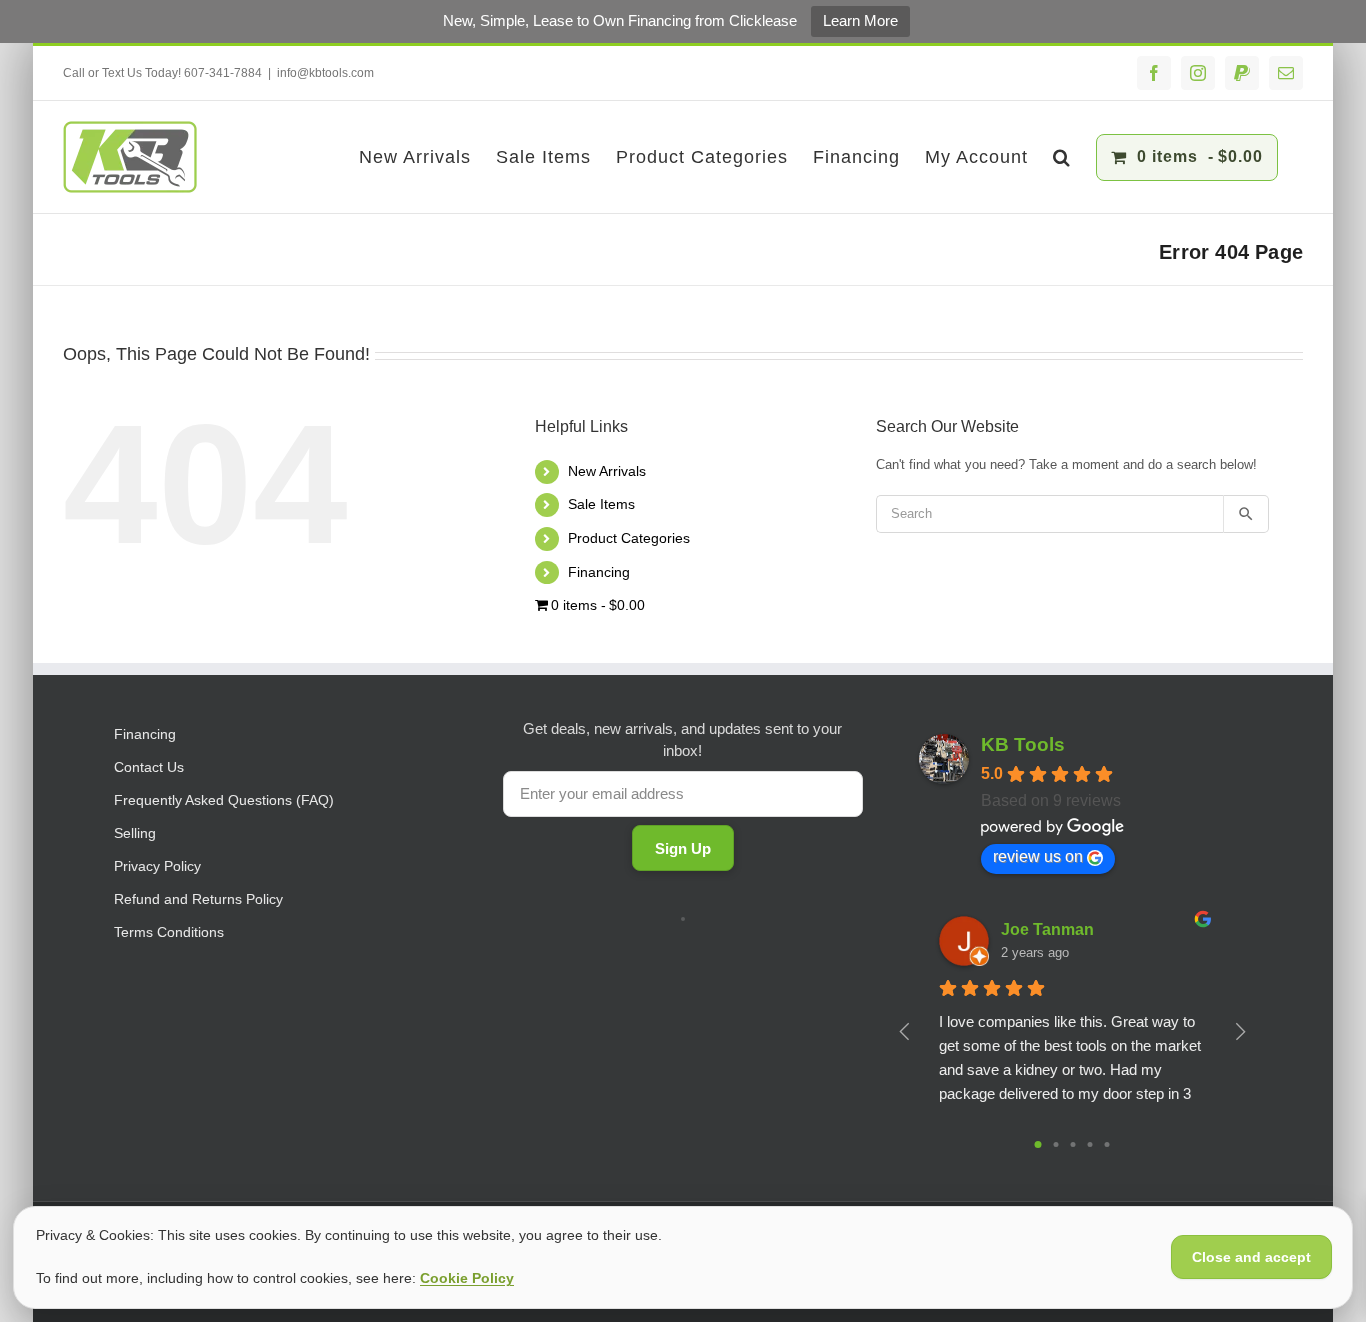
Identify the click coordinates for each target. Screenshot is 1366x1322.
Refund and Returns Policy (198, 899)
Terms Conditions (169, 932)
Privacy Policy (157, 866)
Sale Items (601, 504)
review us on (1038, 856)
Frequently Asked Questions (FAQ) (224, 800)
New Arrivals (607, 471)
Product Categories (629, 538)
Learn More (860, 20)
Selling (135, 833)
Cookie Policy (467, 1278)
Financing (599, 572)
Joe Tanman (1047, 929)
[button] (1062, 157)
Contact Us (149, 767)
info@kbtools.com (325, 73)
